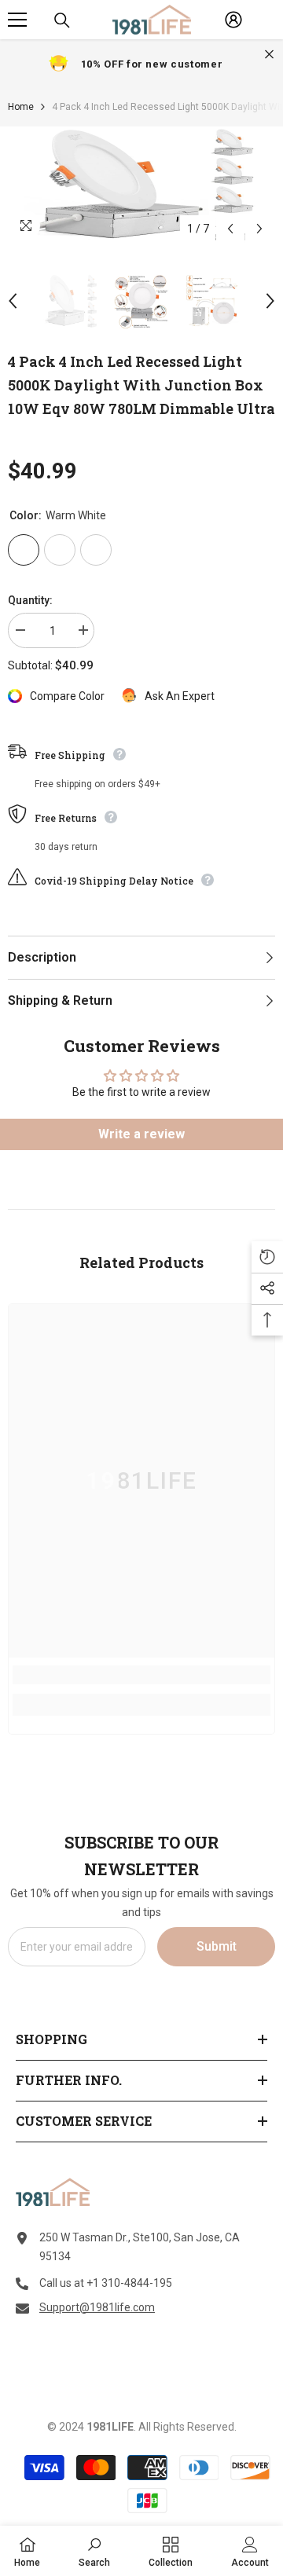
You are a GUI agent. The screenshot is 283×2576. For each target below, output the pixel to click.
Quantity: (30, 600)
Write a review (141, 1134)
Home (21, 107)
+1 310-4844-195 (129, 2283)
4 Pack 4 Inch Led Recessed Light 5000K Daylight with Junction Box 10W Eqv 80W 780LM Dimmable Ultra (141, 385)
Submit (217, 1946)
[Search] (62, 20)
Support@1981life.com (97, 2307)
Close (269, 55)
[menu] (17, 20)
